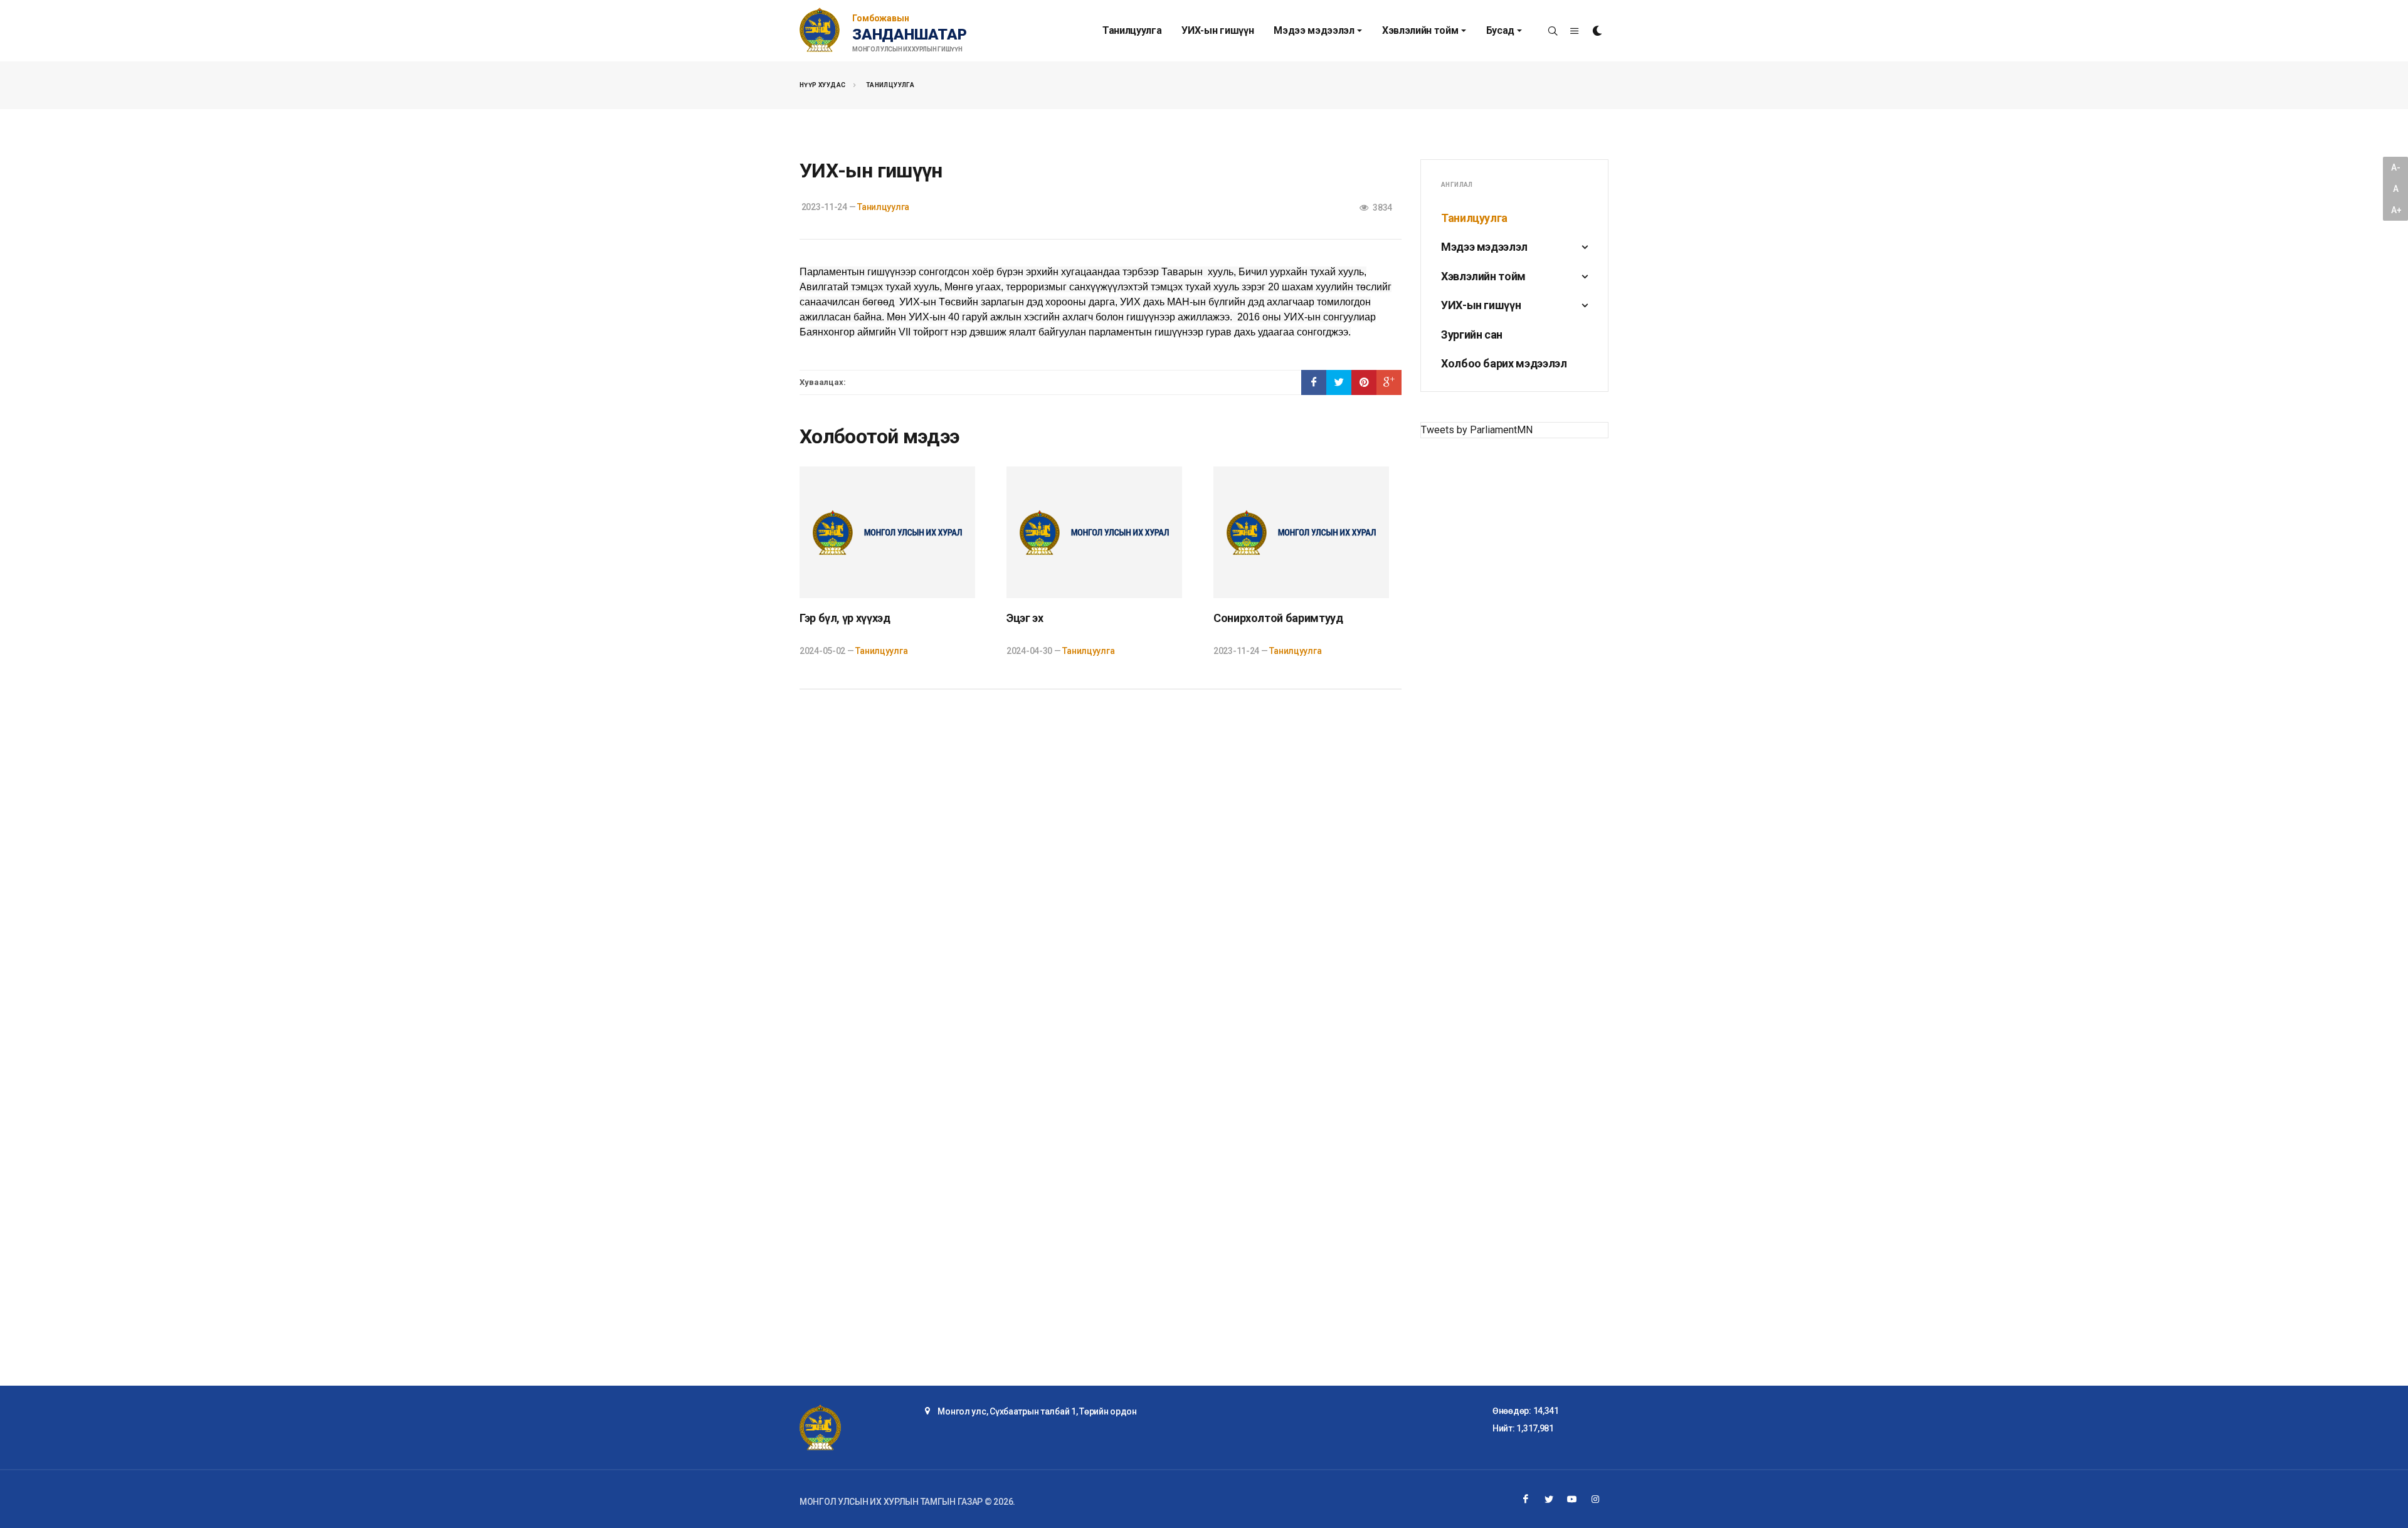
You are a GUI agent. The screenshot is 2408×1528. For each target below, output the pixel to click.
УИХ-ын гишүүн (1217, 30)
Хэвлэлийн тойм (1483, 276)
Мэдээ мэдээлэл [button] (1314, 30)
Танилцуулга (1132, 30)
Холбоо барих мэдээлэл (1504, 363)
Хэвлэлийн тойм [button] (1420, 30)
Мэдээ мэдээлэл (1484, 247)
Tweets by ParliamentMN (1477, 430)
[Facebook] (1526, 1499)
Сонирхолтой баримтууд (1278, 618)
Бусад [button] (1500, 30)
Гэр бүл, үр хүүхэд (845, 618)
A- (2395, 167)
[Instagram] (1595, 1499)
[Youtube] (1572, 1499)
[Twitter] (1549, 1499)
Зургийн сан (1472, 335)
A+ (2396, 210)
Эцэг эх (1025, 618)
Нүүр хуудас (822, 85)
